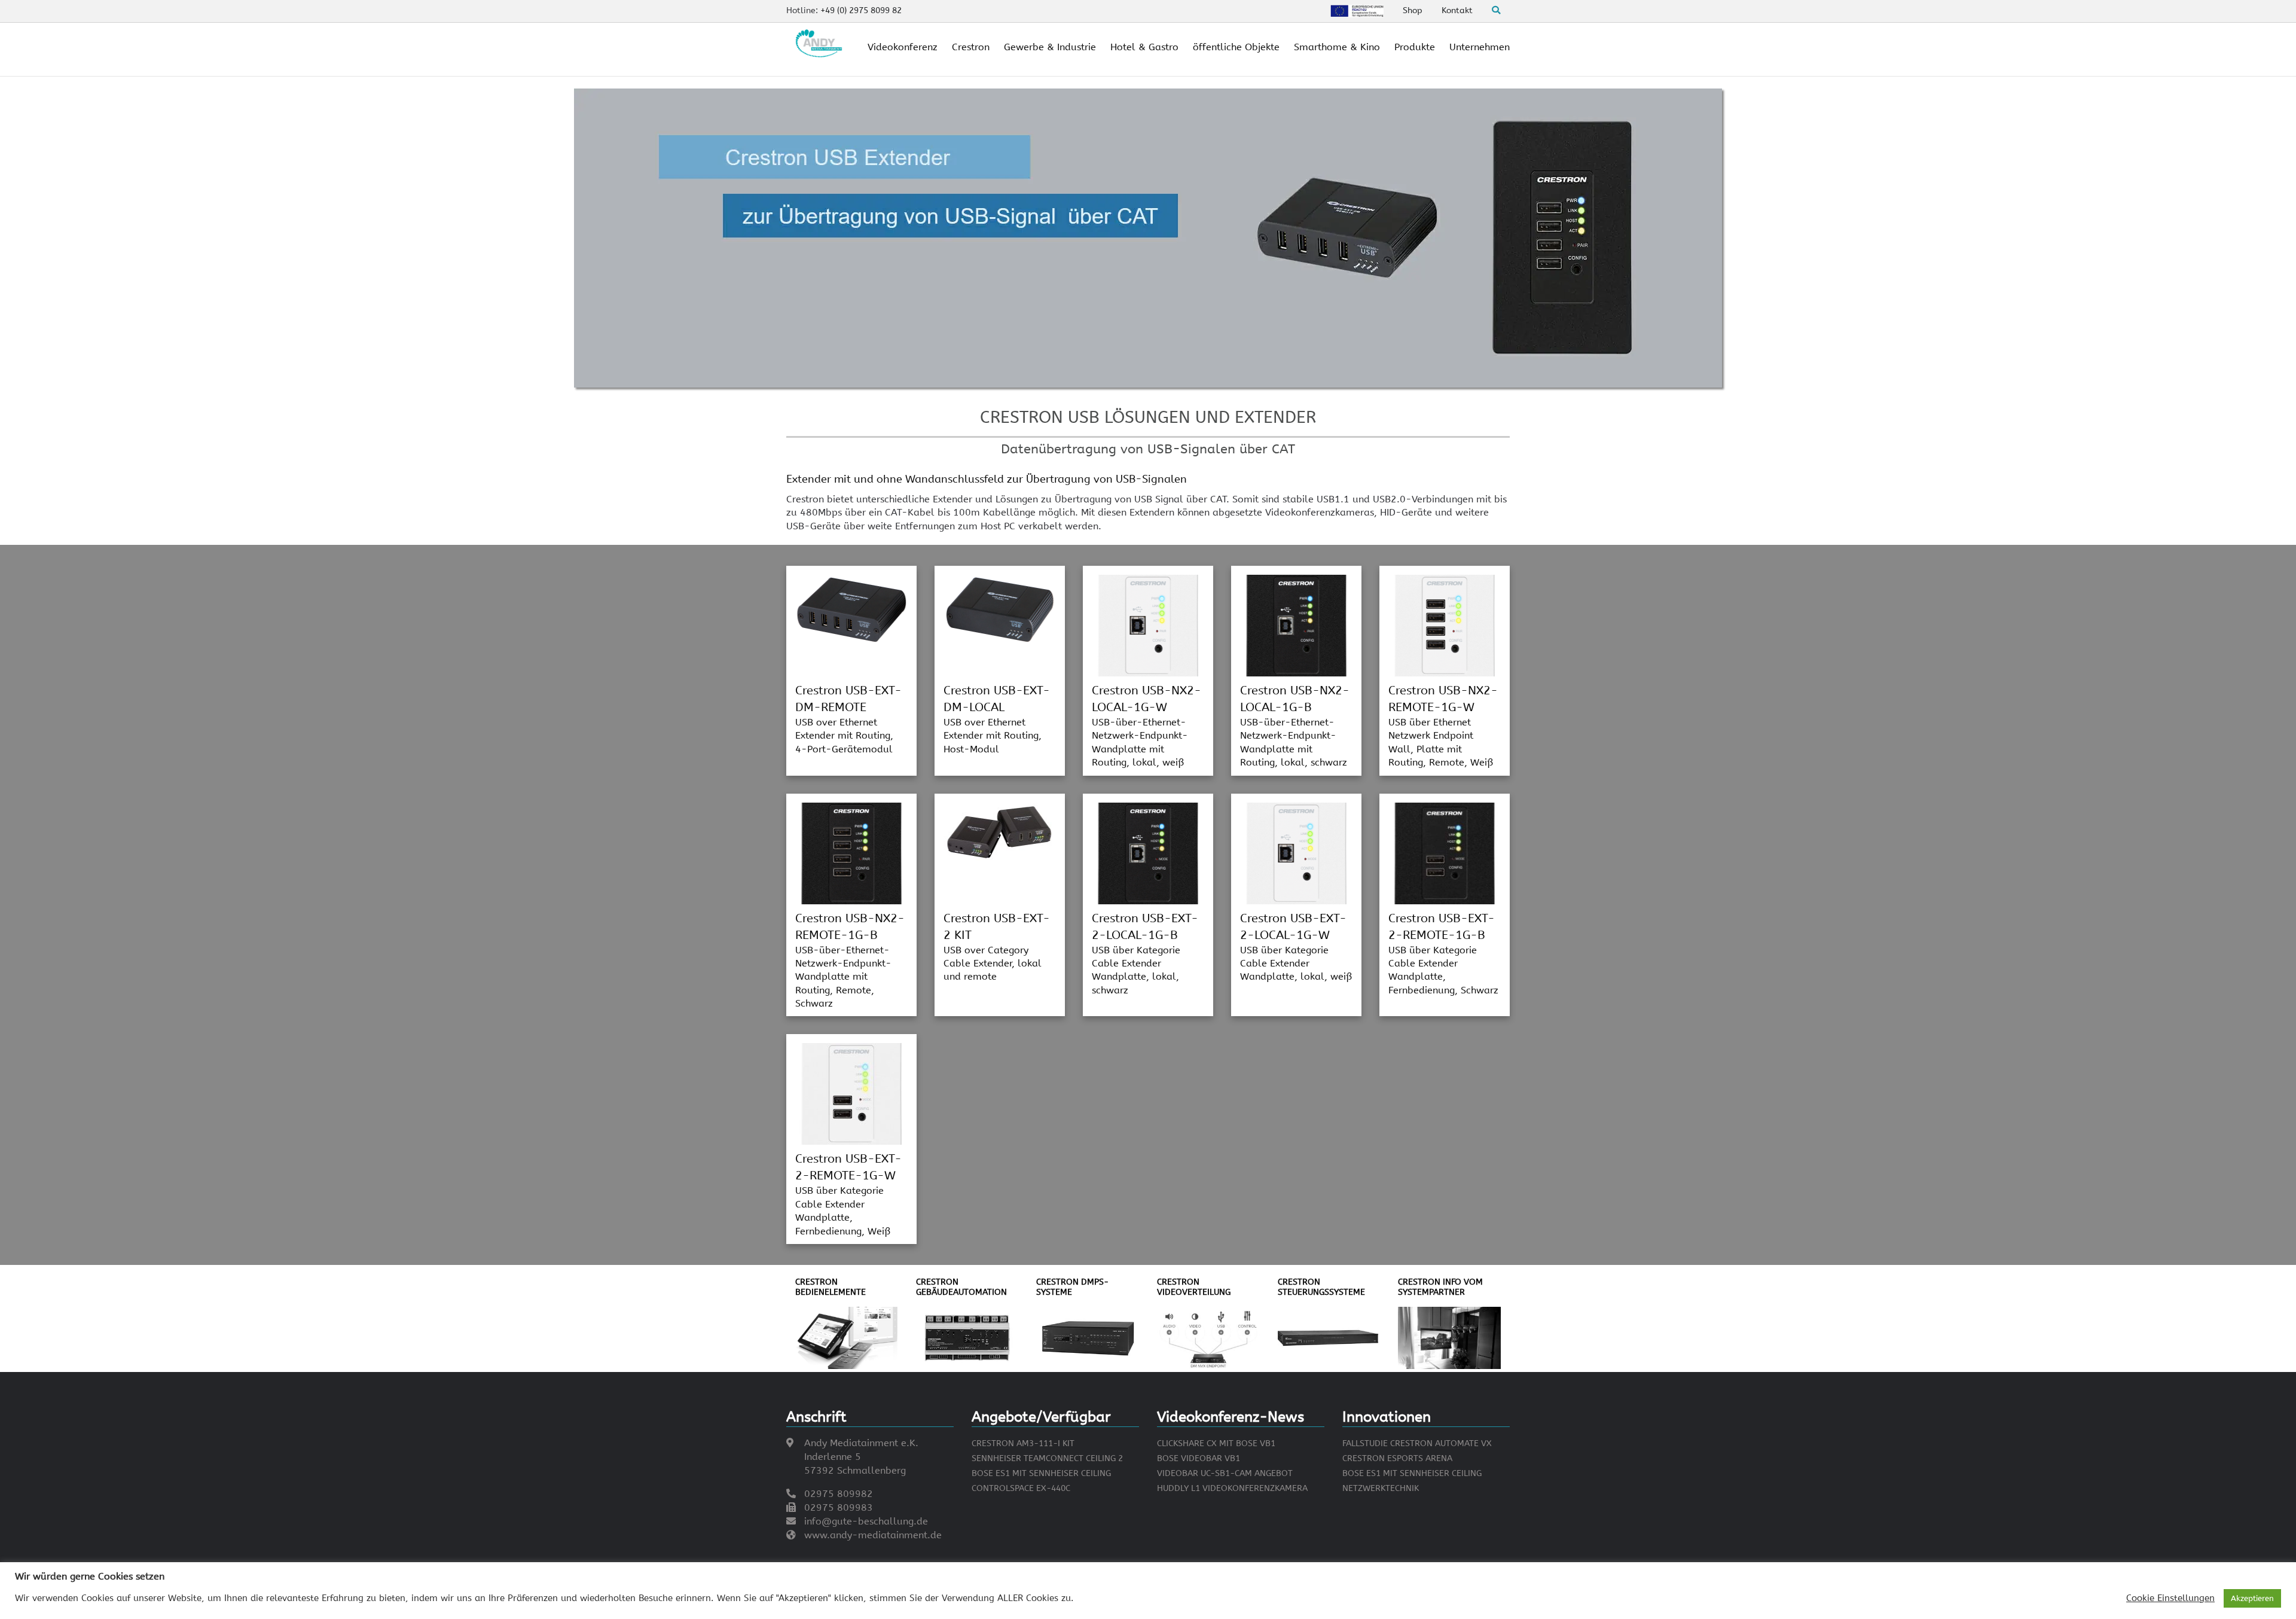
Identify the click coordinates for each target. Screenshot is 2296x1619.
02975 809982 (839, 1494)
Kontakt (1457, 10)
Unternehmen (1480, 47)
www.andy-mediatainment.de (873, 1535)
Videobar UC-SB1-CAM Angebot (1225, 1473)
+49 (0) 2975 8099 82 (861, 10)
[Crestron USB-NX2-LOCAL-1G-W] (1148, 625)
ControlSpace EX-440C (1021, 1488)
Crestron (971, 47)
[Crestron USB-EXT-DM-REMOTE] (851, 609)
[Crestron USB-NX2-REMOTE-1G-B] (851, 853)
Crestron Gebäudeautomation (961, 1287)
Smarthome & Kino (1337, 47)
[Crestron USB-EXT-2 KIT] (1000, 831)
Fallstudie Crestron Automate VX (1417, 1443)
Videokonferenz (903, 47)
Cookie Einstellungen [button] (2170, 1598)
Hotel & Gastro (1144, 47)
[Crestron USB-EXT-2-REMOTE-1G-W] (851, 1094)
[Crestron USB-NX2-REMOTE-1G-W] (1445, 625)
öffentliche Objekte (1236, 47)
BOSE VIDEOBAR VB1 (1199, 1458)
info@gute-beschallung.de (866, 1521)
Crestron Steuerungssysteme (1321, 1287)
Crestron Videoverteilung (1194, 1287)
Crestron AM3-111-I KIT (1023, 1443)
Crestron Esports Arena (1397, 1458)
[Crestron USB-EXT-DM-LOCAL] (1000, 609)
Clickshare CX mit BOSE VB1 (1216, 1443)
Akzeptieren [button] (2252, 1598)
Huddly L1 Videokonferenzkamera (1232, 1488)
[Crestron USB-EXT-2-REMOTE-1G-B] (1445, 853)
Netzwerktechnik (1381, 1488)
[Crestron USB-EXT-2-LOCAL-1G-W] (1296, 853)
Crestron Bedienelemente (831, 1287)
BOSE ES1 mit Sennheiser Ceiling (1041, 1473)
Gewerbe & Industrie (1050, 47)
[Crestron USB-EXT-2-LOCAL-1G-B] (1148, 853)
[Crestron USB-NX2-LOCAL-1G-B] (1296, 625)
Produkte (1415, 47)
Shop (1413, 10)
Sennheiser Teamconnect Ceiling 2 (1047, 1458)
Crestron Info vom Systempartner (1440, 1287)
